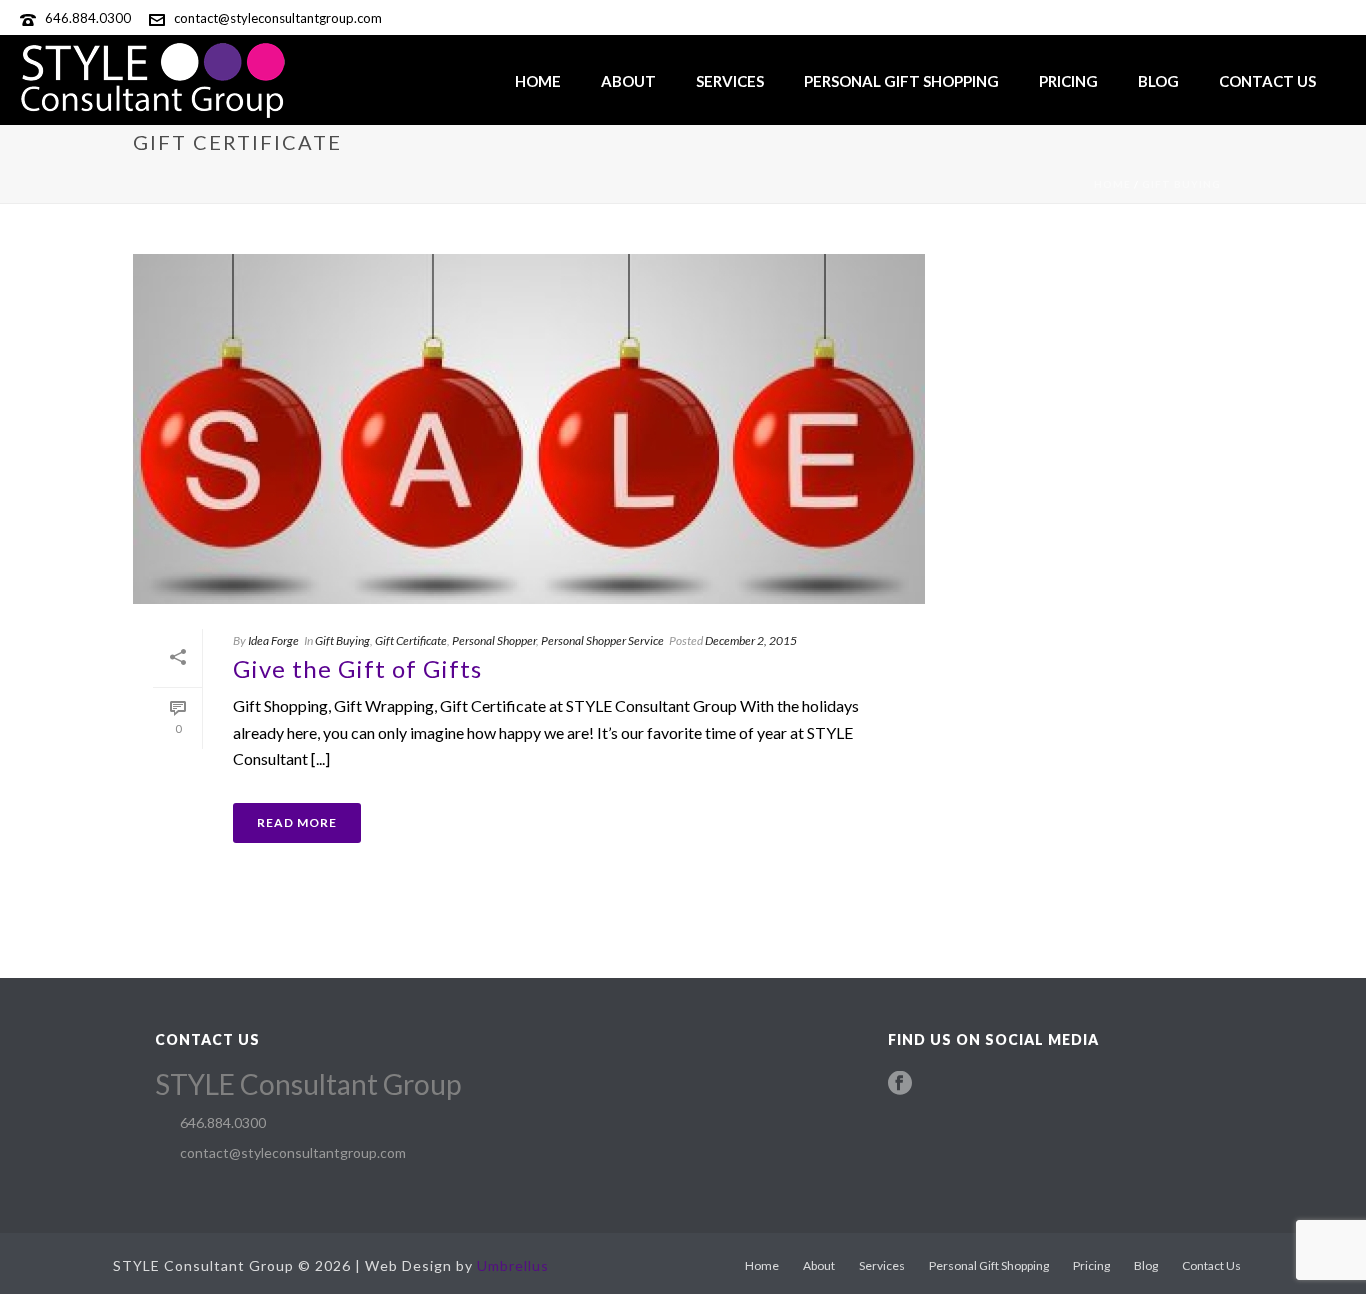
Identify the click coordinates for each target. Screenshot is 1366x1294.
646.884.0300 (88, 18)
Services (730, 81)
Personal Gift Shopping (901, 81)
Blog (1158, 81)
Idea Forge (273, 640)
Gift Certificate (411, 640)
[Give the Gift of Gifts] (529, 429)
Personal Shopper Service (602, 640)
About (628, 81)
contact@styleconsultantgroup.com (278, 18)
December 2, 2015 (751, 640)
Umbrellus (513, 1265)
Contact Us (1267, 81)
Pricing (1068, 81)
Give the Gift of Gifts (357, 668)
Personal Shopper (494, 640)
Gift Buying (1181, 184)
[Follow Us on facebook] (900, 1084)
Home (538, 81)
